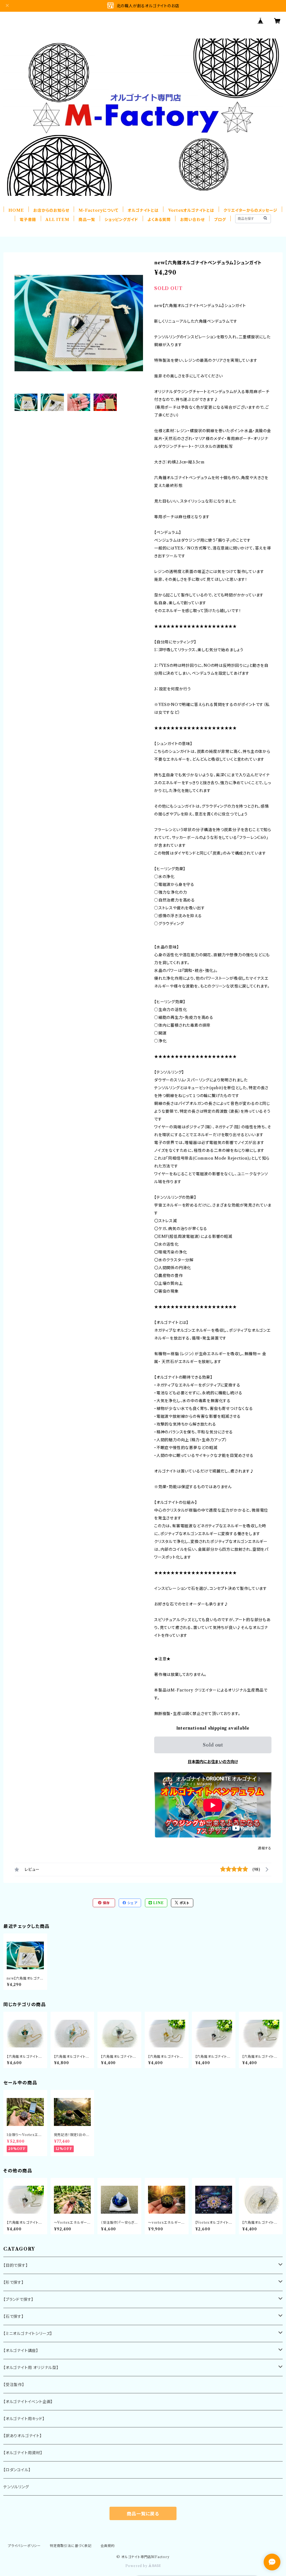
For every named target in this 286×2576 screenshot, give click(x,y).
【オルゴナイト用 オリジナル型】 (31, 2368)
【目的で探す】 (16, 2265)
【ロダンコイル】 (17, 2470)
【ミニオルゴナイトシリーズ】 (28, 2334)
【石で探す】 (14, 2316)
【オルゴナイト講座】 (21, 2351)
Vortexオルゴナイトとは (191, 210)
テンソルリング (16, 2487)
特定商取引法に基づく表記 (71, 2546)
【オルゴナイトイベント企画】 (28, 2402)
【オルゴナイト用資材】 (23, 2453)
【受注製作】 (14, 2385)
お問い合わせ (192, 220)
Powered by (137, 2566)
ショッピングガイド (121, 220)
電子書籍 (28, 220)
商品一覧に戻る (143, 2514)
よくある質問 (159, 220)
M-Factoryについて (98, 210)
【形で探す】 (14, 2282)
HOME (16, 210)
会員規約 (108, 2546)
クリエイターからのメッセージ (250, 210)
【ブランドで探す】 (18, 2299)
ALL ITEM (57, 220)
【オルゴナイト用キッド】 (24, 2419)
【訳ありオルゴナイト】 (23, 2436)
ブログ (220, 220)
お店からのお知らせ (51, 210)
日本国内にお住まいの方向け (213, 1762)
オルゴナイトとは (143, 210)
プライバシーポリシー (24, 2546)
